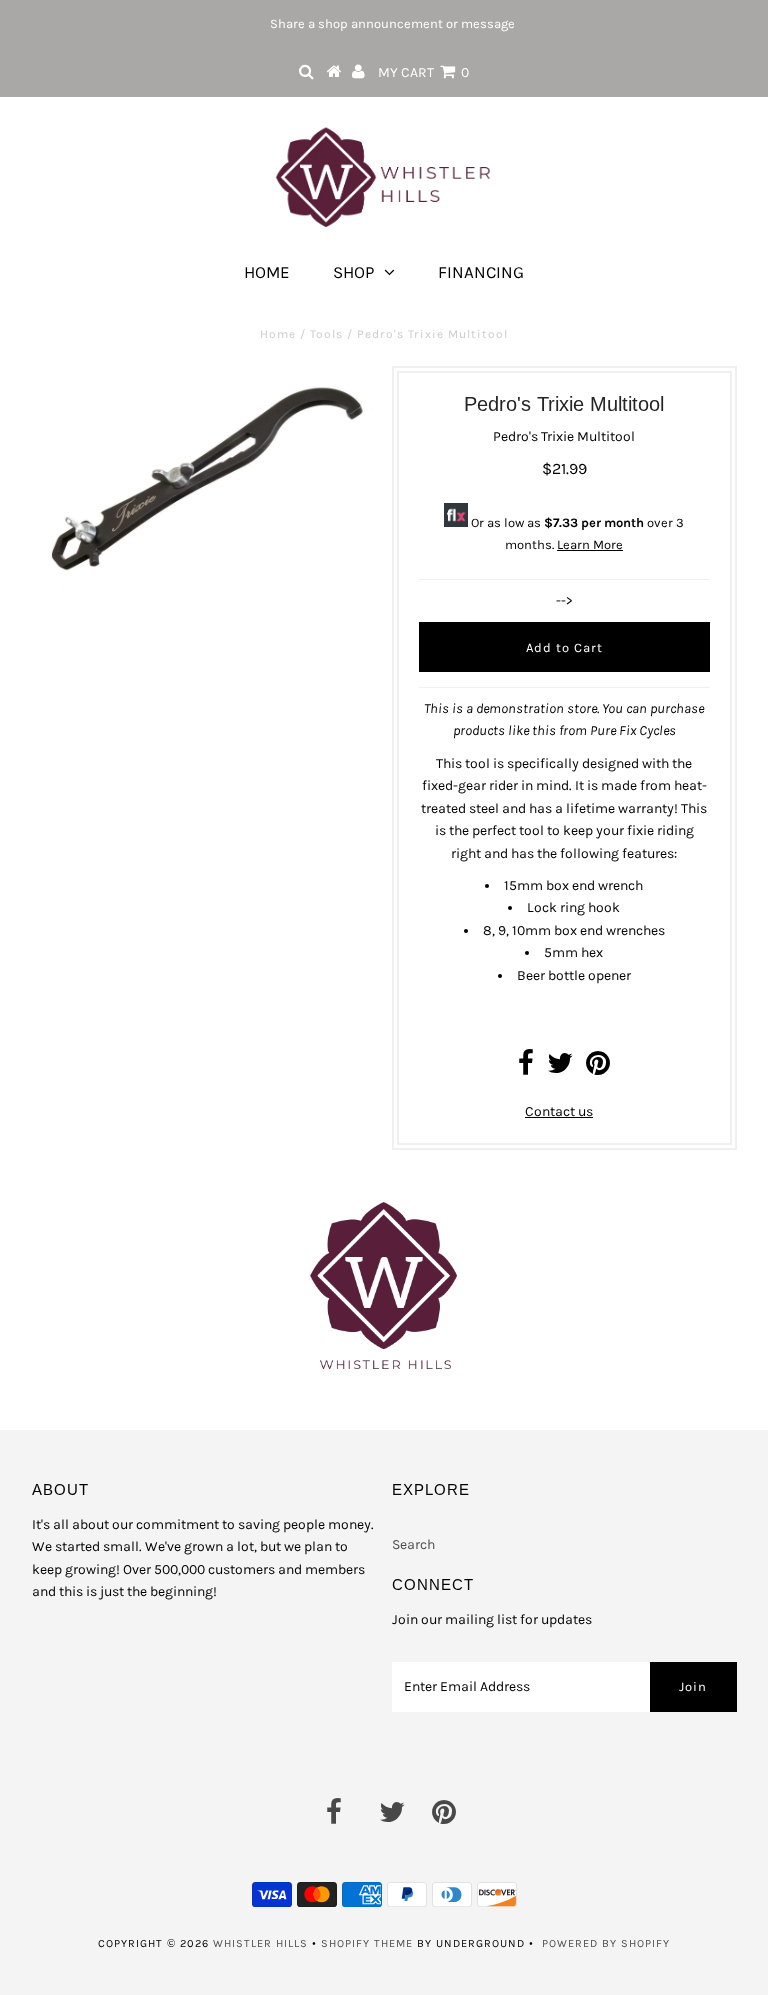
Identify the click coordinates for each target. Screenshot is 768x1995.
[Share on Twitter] (560, 1068)
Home (267, 272)
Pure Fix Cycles (633, 730)
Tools (326, 334)
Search (413, 1544)
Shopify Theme (367, 1943)
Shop (353, 272)
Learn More (590, 544)
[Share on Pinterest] (598, 1068)
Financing (481, 272)
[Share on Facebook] (526, 1068)
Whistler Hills (260, 1943)
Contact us (559, 1111)
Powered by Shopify (606, 1943)
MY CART (423, 72)
